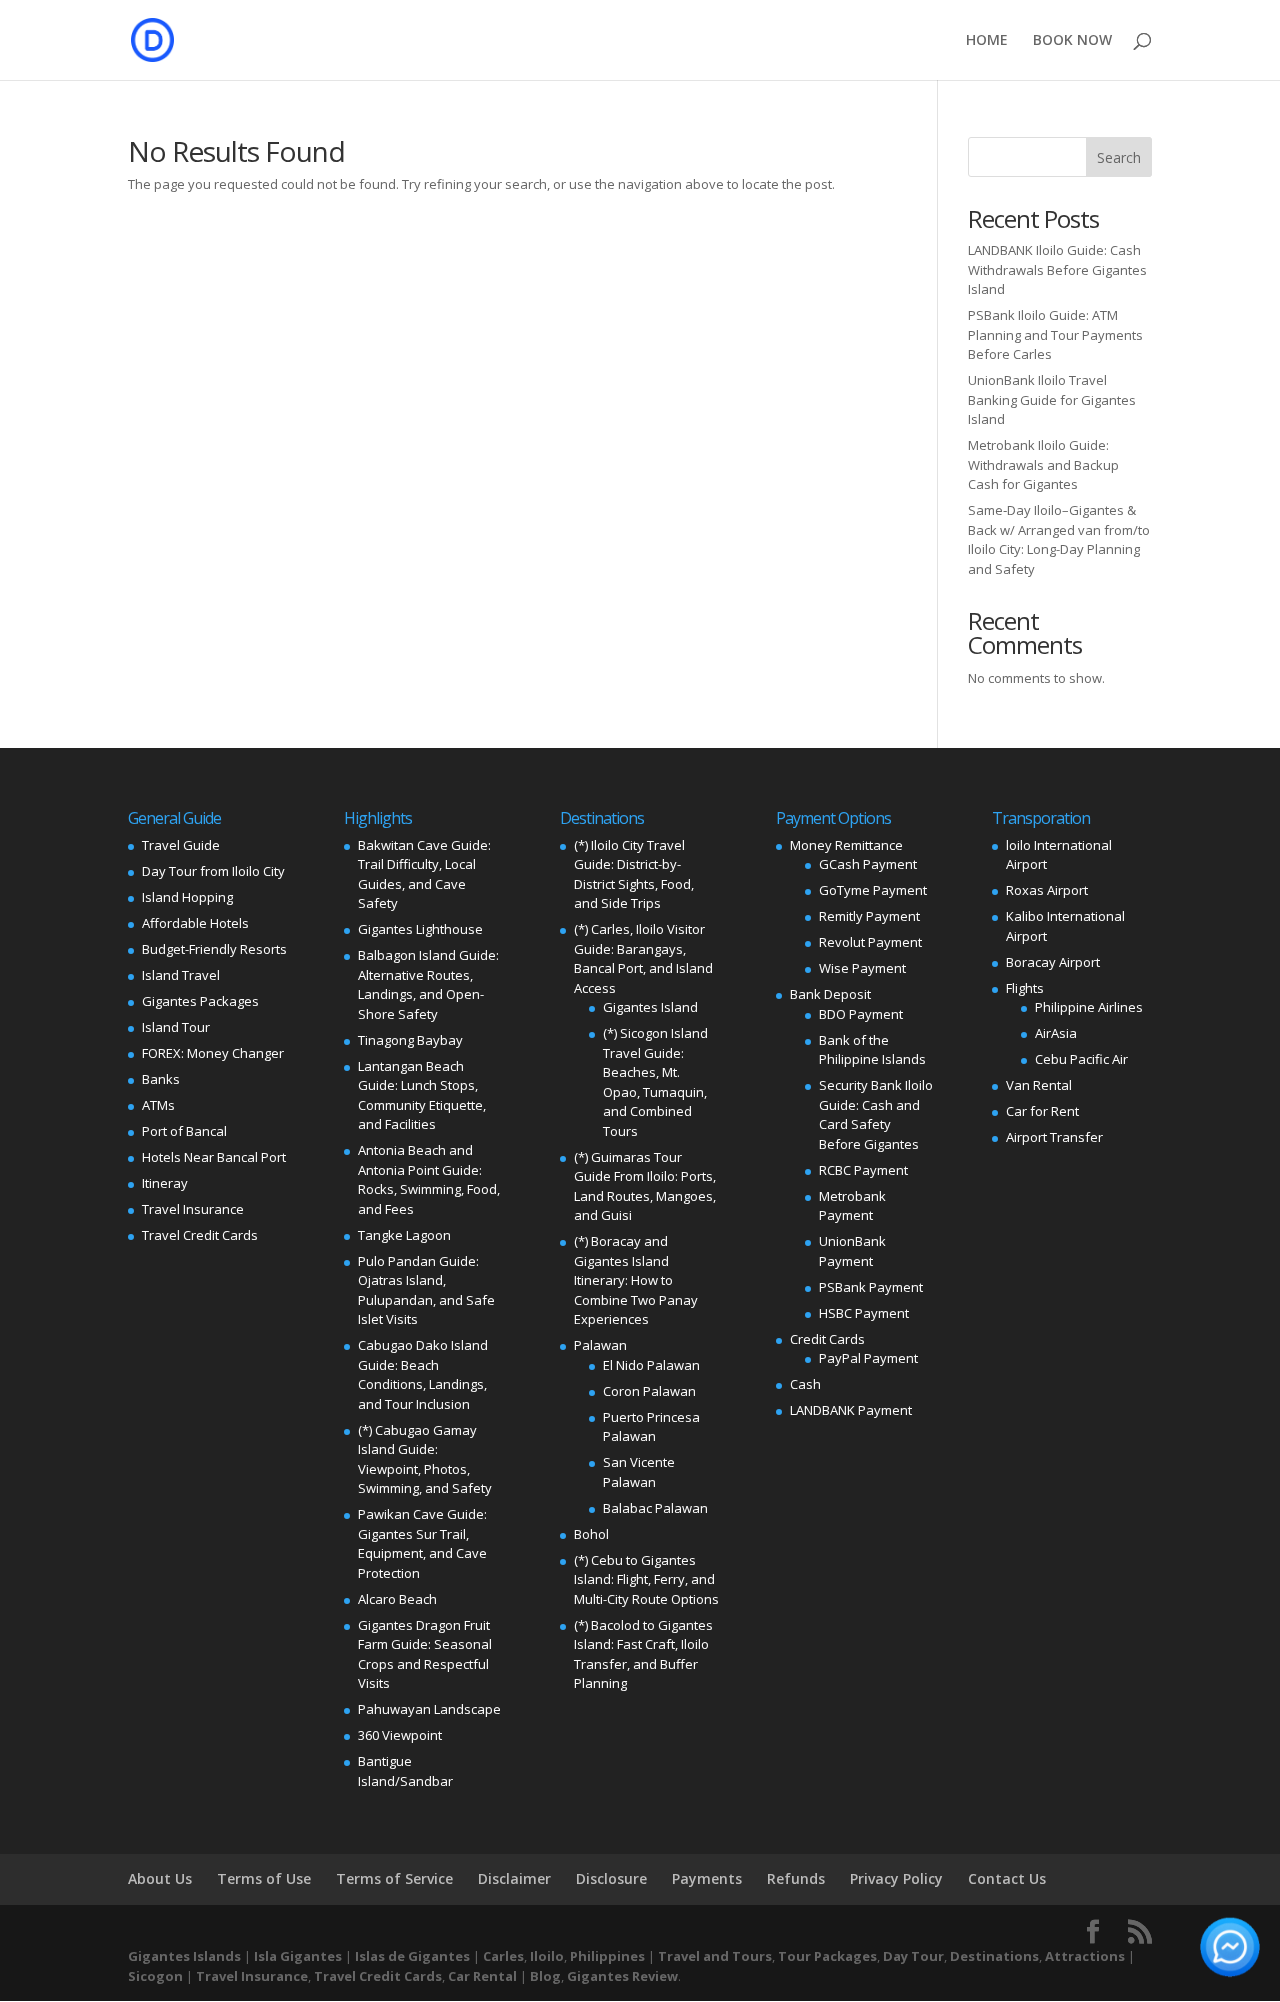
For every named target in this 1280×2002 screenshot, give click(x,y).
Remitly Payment (869, 916)
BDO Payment (861, 1014)
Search (1119, 157)
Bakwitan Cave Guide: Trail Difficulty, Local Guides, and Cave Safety (424, 874)
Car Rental (482, 1976)
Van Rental (1039, 1085)
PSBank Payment (871, 1287)
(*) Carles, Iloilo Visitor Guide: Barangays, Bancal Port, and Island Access (643, 958)
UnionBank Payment (852, 1251)
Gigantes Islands (184, 1956)
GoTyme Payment (873, 890)
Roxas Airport (1047, 890)
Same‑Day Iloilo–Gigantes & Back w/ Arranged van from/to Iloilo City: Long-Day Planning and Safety (1059, 539)
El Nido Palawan (651, 1365)
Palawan (600, 1345)
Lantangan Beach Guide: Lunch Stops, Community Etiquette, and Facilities (422, 1095)
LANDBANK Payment (851, 1410)
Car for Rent (1042, 1111)
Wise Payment (862, 968)
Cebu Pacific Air (1081, 1059)
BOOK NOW (1072, 41)
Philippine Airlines (1089, 1007)
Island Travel (181, 975)
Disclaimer (514, 1878)
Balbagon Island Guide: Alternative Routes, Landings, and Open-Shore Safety (428, 984)
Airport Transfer (1054, 1137)
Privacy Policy (896, 1878)
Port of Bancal (184, 1131)
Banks (161, 1079)
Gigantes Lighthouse (420, 929)
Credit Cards (827, 1339)
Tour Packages (827, 1956)
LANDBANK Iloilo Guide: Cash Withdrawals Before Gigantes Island (1057, 269)
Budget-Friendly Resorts (214, 949)
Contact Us (1007, 1878)
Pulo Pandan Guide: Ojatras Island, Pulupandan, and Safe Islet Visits (426, 1290)
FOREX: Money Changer (213, 1053)
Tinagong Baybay (410, 1040)
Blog (545, 1976)
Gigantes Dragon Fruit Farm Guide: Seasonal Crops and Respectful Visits (425, 1654)
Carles (503, 1956)
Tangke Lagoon (404, 1235)
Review (655, 1976)
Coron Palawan (649, 1391)
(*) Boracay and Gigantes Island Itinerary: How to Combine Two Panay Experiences (636, 1280)
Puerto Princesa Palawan (651, 1427)
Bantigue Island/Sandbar (405, 1771)
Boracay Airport (1053, 962)
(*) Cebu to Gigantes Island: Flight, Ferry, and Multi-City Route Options (646, 1579)
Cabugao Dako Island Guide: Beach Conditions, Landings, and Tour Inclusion (423, 1374)
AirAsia (1056, 1033)
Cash (805, 1384)
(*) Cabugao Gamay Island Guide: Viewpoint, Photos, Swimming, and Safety (425, 1459)
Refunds (796, 1878)
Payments (707, 1878)
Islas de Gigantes (412, 1956)
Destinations (994, 1956)
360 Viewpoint (400, 1735)
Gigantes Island (650, 1007)
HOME (987, 41)
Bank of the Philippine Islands (872, 1050)
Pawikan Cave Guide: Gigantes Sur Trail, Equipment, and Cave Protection (422, 1543)
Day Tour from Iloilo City (213, 871)
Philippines (607, 1956)
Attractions (1085, 1956)
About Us (160, 1878)
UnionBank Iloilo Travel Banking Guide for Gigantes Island (1052, 399)
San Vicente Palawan (639, 1472)
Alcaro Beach (397, 1599)
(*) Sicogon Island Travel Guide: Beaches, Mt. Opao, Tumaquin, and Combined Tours (655, 1082)
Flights (1025, 988)
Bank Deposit (830, 994)
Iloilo (547, 1956)
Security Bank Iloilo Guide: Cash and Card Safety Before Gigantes (876, 1114)
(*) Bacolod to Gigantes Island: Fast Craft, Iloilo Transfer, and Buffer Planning (643, 1654)
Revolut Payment (870, 942)
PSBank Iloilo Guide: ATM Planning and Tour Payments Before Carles (1055, 334)
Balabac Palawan (655, 1508)
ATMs (158, 1105)
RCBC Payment (863, 1170)
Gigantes (598, 1976)
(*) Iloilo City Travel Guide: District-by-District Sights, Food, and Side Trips (634, 874)
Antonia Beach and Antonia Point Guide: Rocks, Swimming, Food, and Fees (429, 1179)
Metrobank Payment (852, 1206)
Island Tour (176, 1027)
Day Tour (913, 1956)
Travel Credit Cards (200, 1235)
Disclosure (611, 1878)
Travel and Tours (715, 1956)
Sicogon (155, 1976)
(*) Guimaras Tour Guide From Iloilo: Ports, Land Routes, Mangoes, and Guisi (645, 1186)
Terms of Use (264, 1878)
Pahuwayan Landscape (429, 1709)
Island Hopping (187, 897)
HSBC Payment (864, 1313)
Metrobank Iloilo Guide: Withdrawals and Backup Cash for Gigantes (1043, 464)
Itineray (165, 1183)
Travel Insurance (193, 1209)
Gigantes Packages (200, 1001)
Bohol (591, 1534)
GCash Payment (868, 864)
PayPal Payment (868, 1358)
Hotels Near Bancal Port (214, 1157)
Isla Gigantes (298, 1956)
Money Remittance (846, 845)
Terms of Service (394, 1878)
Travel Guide (181, 845)
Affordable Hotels (195, 923)
